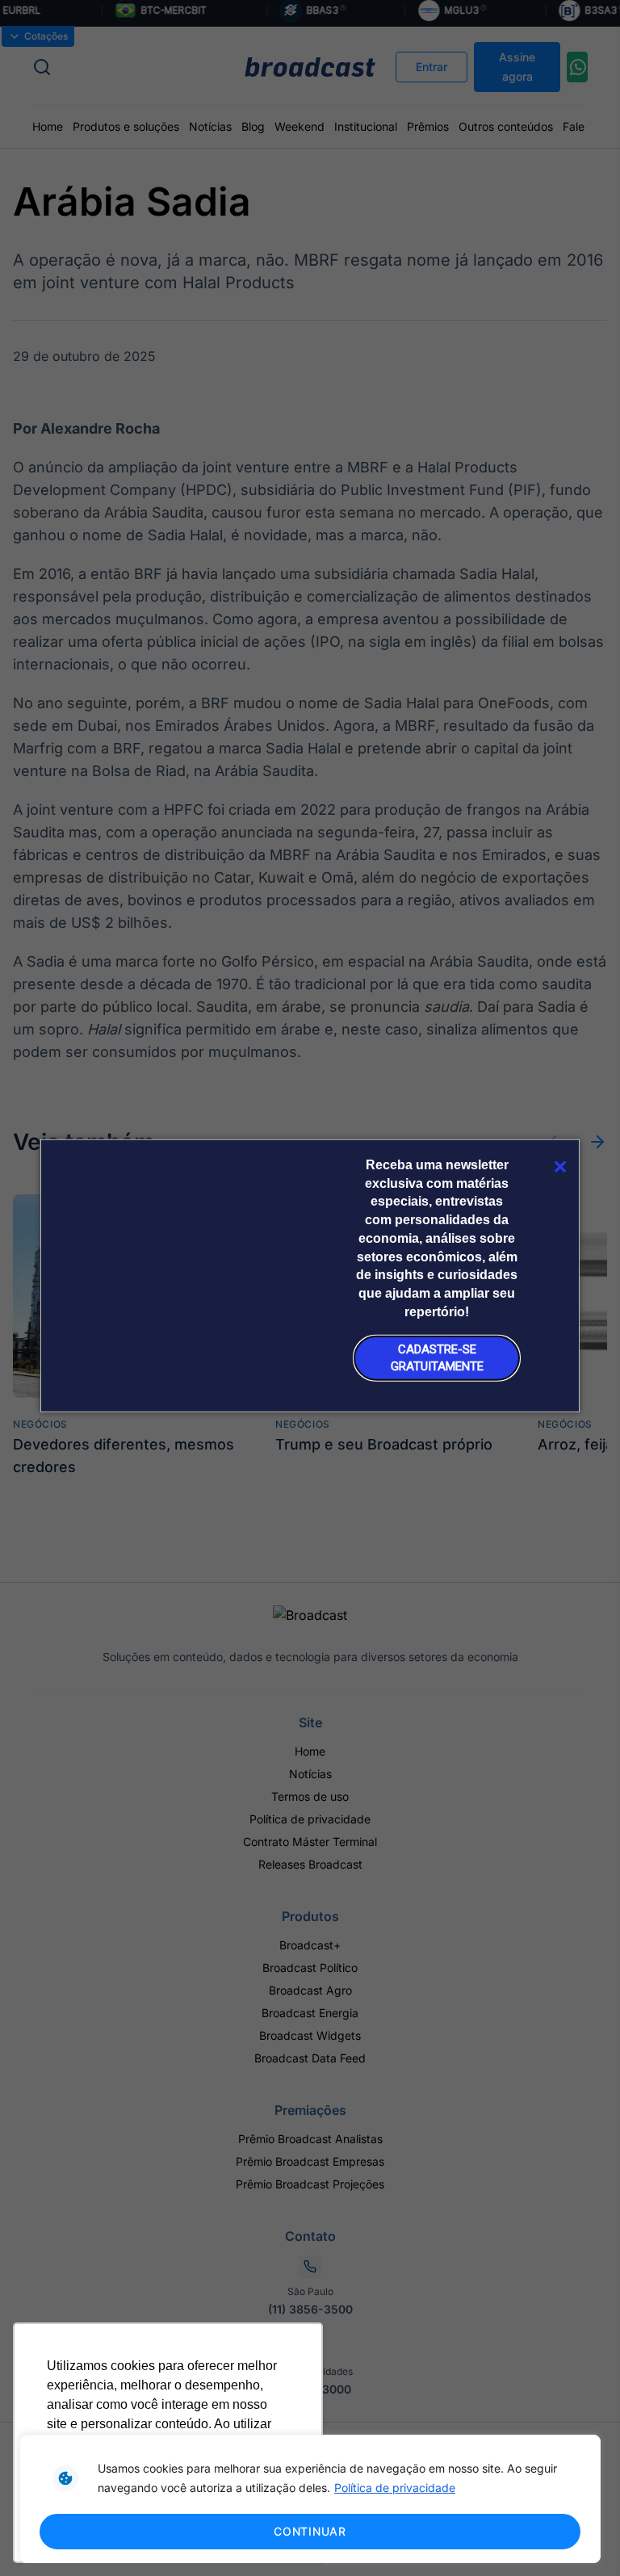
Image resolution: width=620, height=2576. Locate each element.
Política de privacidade (395, 2488)
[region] (310, 2499)
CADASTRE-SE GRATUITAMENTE (437, 1358)
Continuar (310, 2531)
